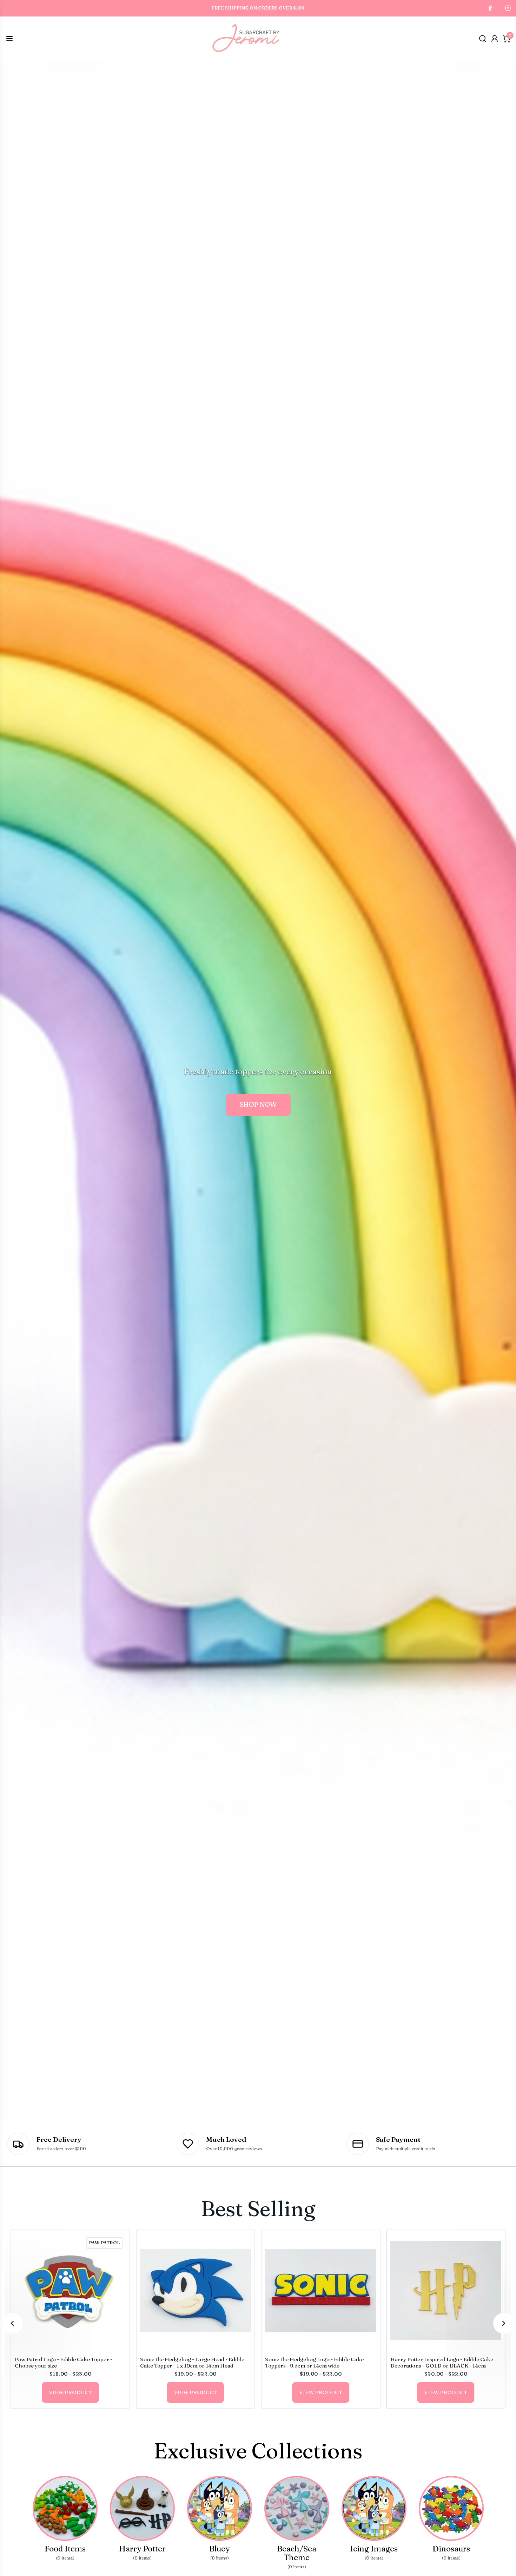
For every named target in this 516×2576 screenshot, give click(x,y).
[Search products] (483, 39)
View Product (70, 2392)
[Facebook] (490, 8)
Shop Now (258, 1104)
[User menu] (495, 39)
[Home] (246, 39)
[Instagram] (508, 8)
